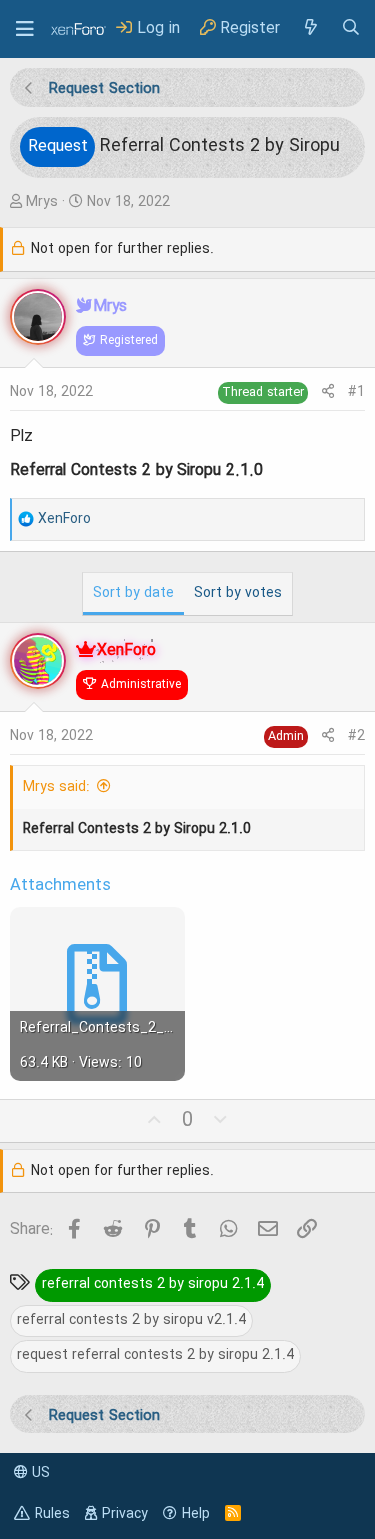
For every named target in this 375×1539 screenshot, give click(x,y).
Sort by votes (238, 593)
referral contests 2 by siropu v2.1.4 (131, 1320)
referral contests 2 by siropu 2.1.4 (153, 1284)
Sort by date (133, 593)
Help (196, 1514)
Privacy (125, 1514)
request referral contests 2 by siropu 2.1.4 (155, 1355)
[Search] (351, 28)
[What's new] (310, 28)
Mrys (42, 202)
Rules (52, 1514)
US (39, 1473)
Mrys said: (56, 787)
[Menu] (25, 29)
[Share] (328, 392)
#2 (356, 736)
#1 (356, 392)
